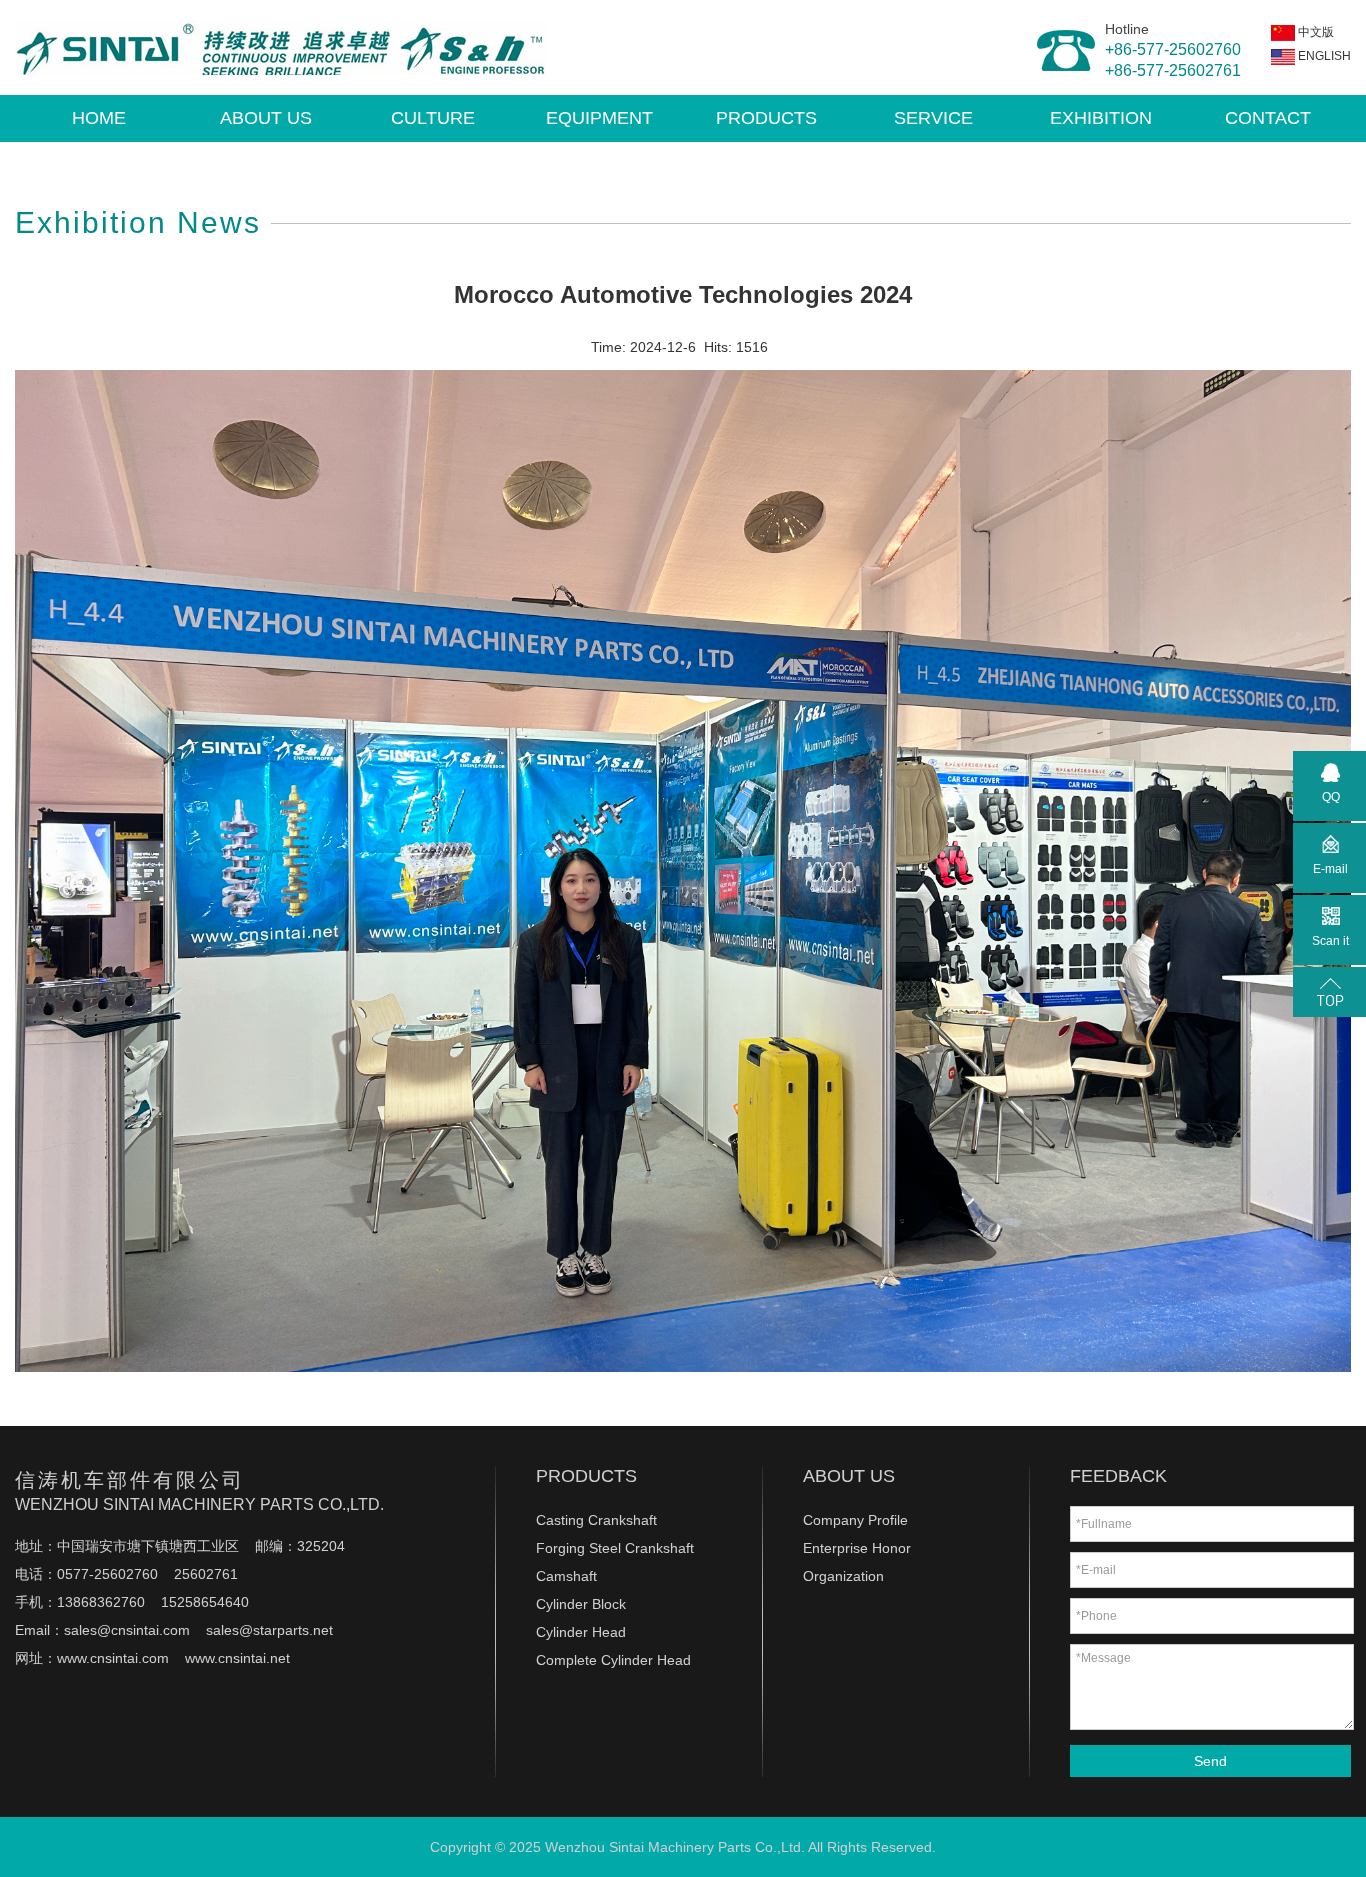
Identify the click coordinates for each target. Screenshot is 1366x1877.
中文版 (1314, 32)
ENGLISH (1323, 56)
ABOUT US (266, 118)
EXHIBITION (1101, 118)
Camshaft (566, 1576)
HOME (99, 118)
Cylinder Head (581, 1632)
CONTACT (1268, 118)
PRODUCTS (766, 118)
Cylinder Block (581, 1604)
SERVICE (933, 118)
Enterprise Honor (857, 1548)
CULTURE (433, 118)
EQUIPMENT (599, 118)
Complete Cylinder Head (613, 1660)
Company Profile (855, 1520)
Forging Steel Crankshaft (615, 1548)
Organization (843, 1576)
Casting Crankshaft (596, 1520)
